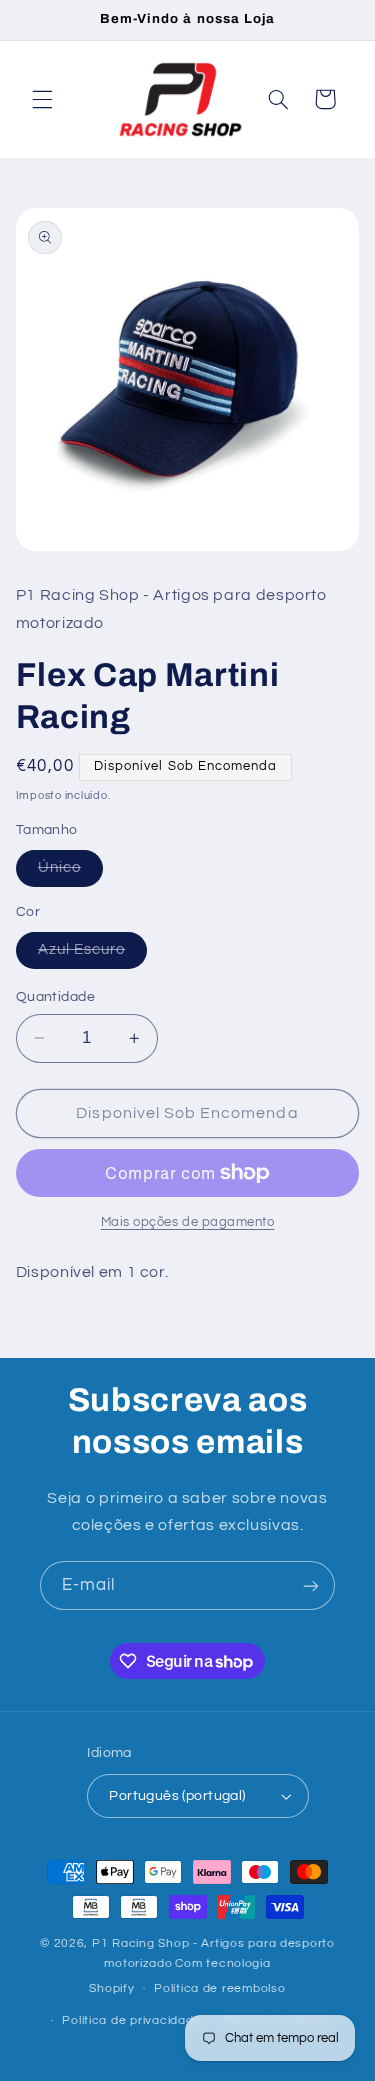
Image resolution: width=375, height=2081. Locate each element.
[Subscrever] (311, 1585)
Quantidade (55, 997)
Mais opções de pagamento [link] (188, 1222)
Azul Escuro (93, 955)
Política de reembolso (219, 1988)
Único (70, 873)
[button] (42, 99)
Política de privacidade (131, 2020)
